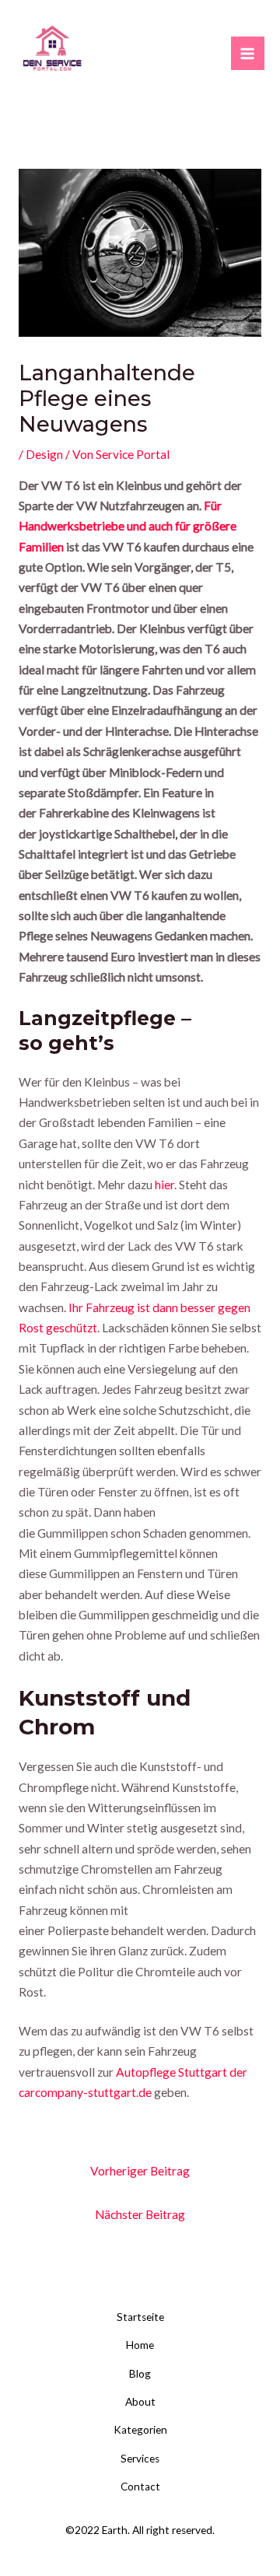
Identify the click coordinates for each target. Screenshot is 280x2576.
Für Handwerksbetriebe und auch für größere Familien (128, 526)
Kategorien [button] (140, 2430)
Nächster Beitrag (140, 2214)
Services (140, 2459)
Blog (140, 2374)
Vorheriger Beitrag (140, 2171)
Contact (140, 2487)
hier (164, 1185)
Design (44, 454)
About (140, 2402)
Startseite (140, 2317)
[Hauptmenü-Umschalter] (248, 53)
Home (140, 2345)
